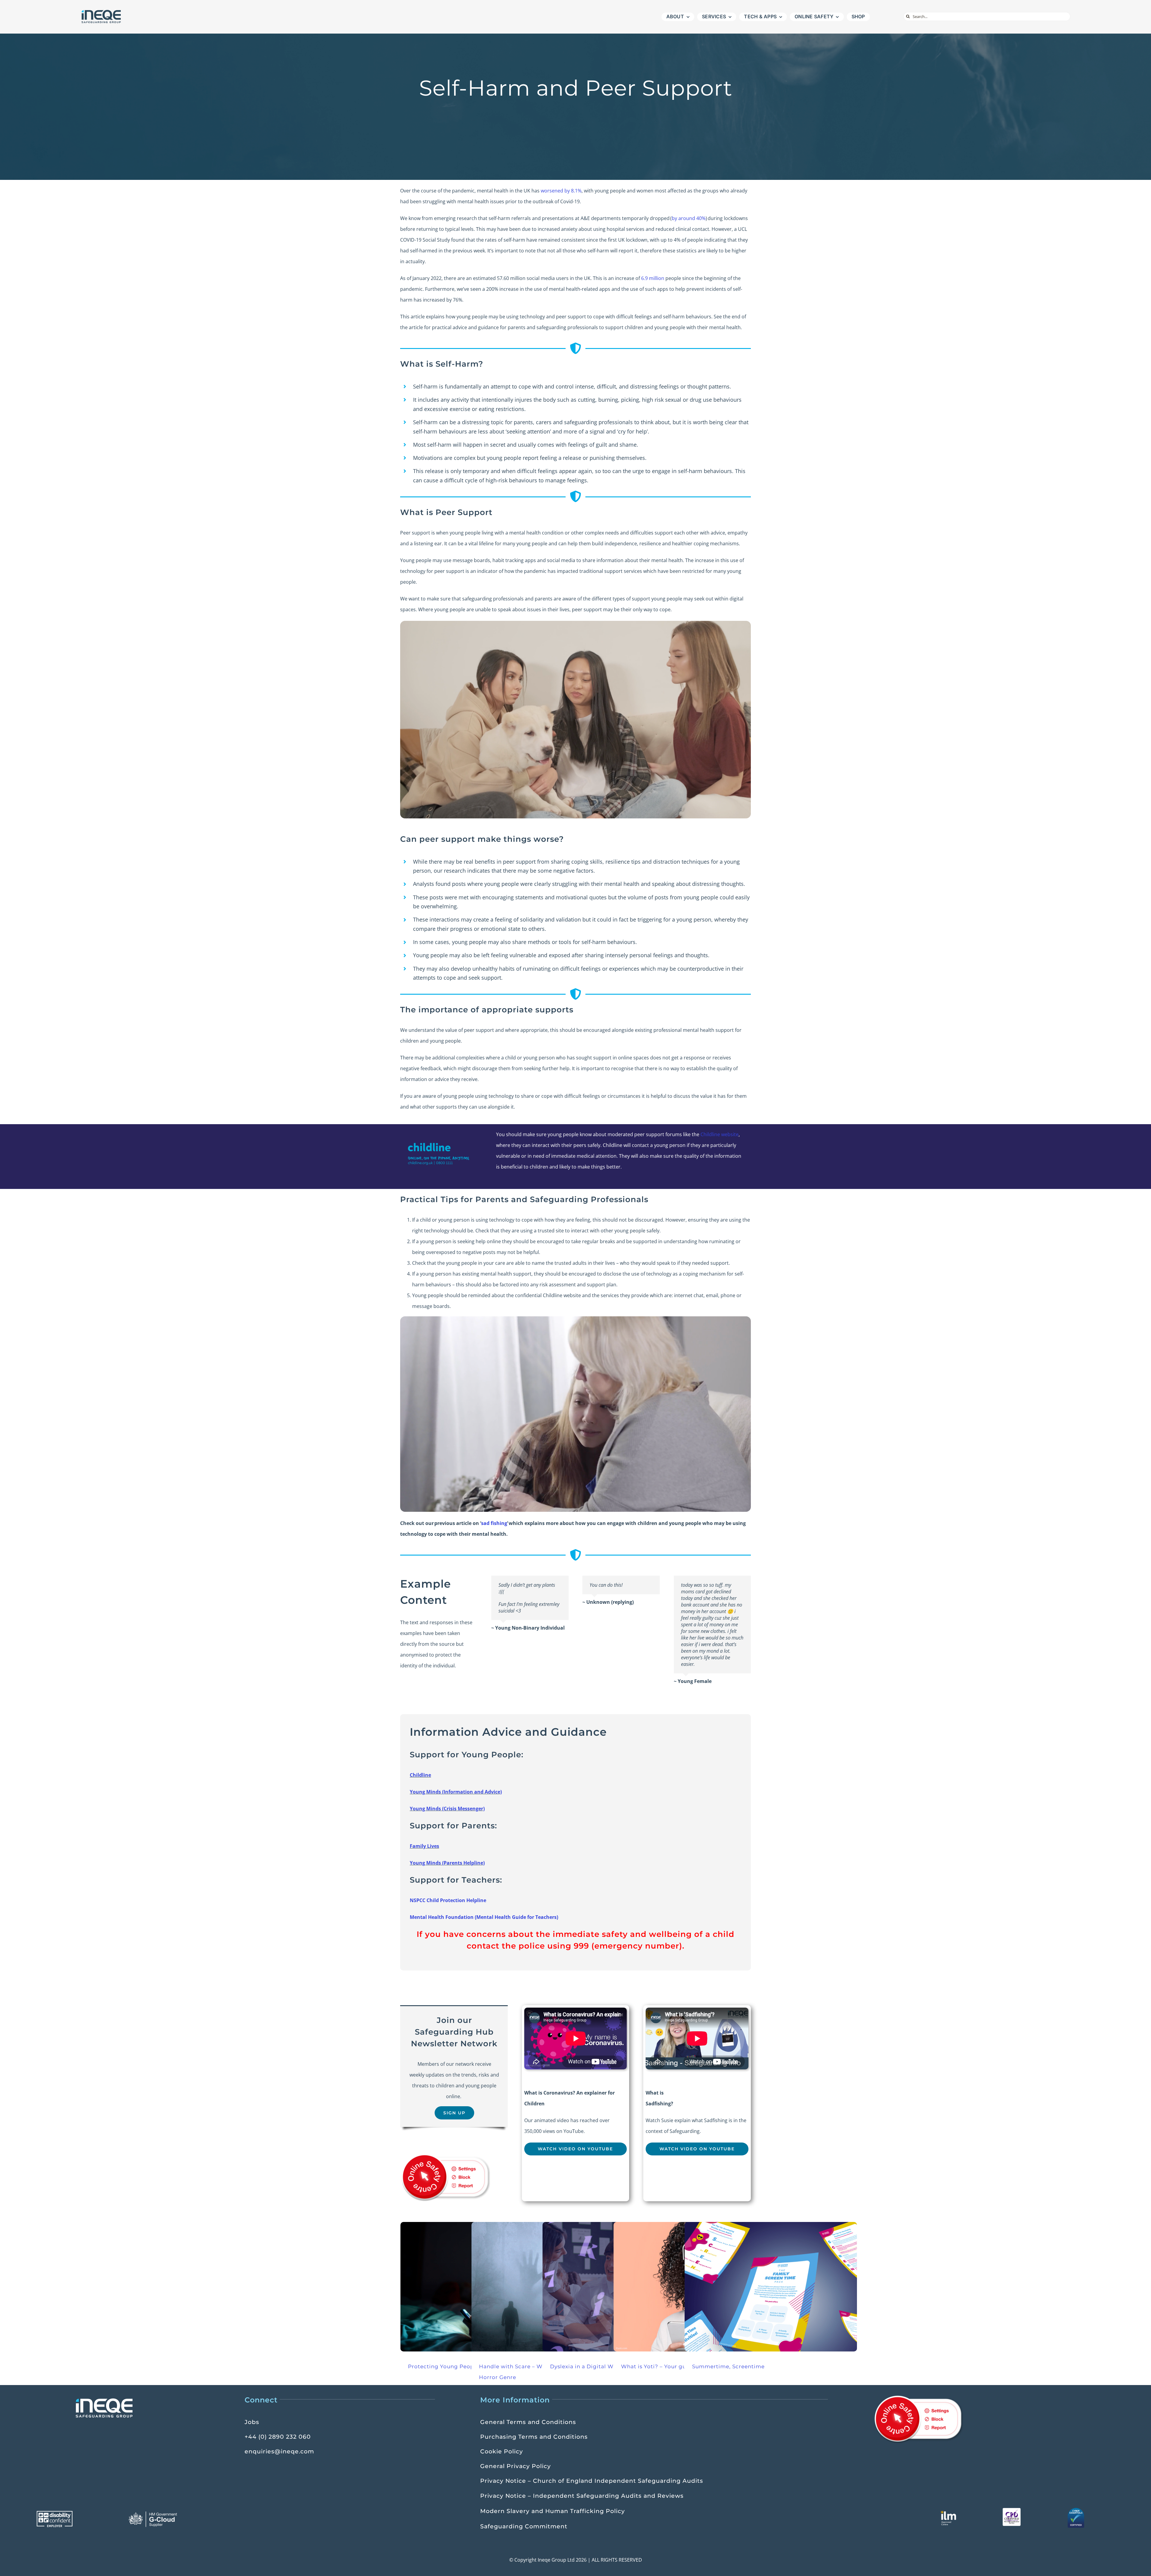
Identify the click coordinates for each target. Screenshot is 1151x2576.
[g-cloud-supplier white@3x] (154, 2513)
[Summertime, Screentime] (771, 2287)
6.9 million (653, 278)
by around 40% (689, 218)
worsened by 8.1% (561, 191)
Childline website (720, 1134)
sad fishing (494, 1523)
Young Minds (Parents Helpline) (447, 1863)
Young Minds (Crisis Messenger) (447, 1809)
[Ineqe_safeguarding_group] (101, 11)
